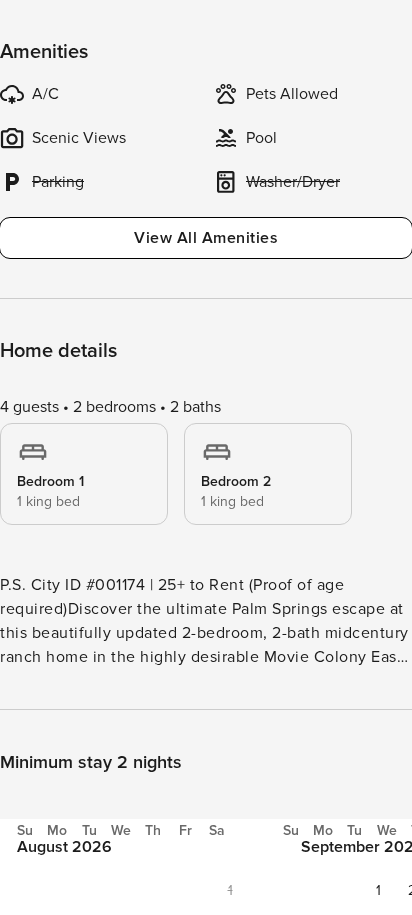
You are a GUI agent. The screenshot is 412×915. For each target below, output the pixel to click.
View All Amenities (206, 238)
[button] (378, 890)
